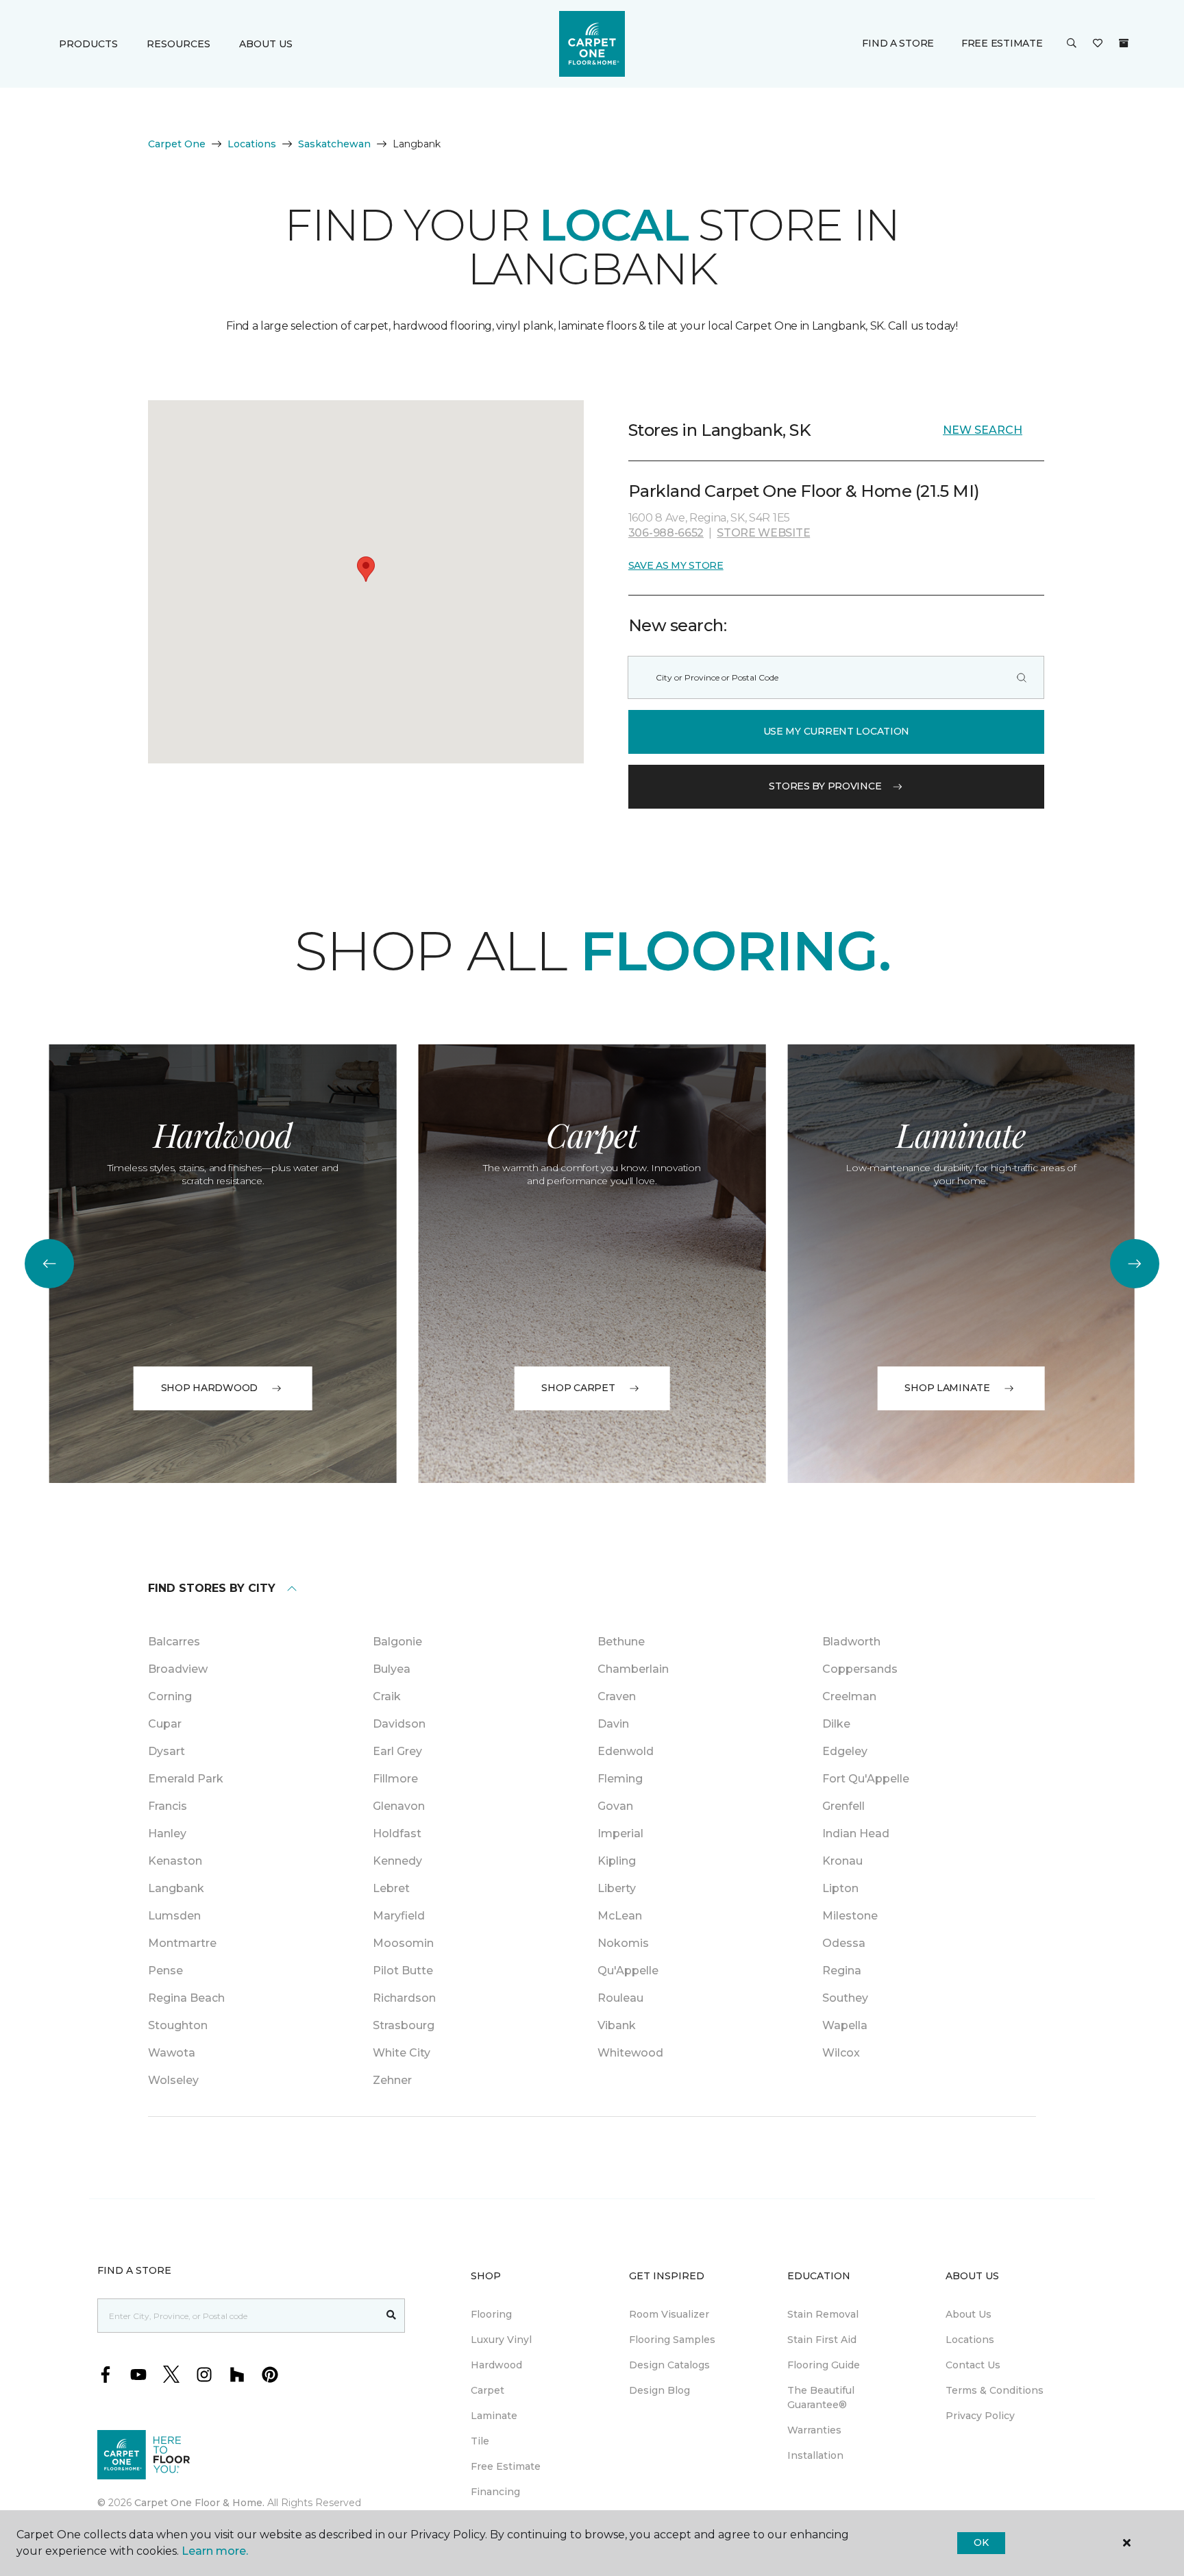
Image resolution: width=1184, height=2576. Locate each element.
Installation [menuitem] (815, 2455)
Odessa (844, 1943)
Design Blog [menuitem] (659, 2390)
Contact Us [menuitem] (973, 2365)
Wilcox (841, 2053)
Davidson (399, 1724)
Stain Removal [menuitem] (823, 2314)
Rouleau (620, 1998)
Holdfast (397, 1833)
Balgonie (397, 1642)
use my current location (837, 731)
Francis (168, 1806)
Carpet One (177, 144)
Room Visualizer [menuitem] (669, 2314)
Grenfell (843, 1806)
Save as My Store (676, 565)
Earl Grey (397, 1751)
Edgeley (845, 1751)
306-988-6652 (666, 533)
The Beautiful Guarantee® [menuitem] (821, 2397)
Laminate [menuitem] (494, 2416)
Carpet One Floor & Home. (199, 2503)
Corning (170, 1696)
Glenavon (399, 1806)
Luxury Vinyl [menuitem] (501, 2340)
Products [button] (88, 44)
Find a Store (898, 43)
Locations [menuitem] (970, 2340)
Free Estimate (1002, 43)
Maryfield (399, 1916)
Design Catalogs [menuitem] (669, 2365)
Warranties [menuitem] (814, 2430)
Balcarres (174, 1642)
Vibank (617, 2025)
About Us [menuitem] (969, 2314)
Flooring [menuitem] (491, 2314)
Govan (615, 1806)
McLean (620, 1916)
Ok (981, 2542)
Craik (387, 1696)
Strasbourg (404, 2025)
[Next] (1135, 1264)
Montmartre (182, 1943)
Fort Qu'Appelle (866, 1779)
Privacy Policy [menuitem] (980, 2416)
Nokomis (623, 1943)
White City (402, 2053)
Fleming (620, 1779)
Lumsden (174, 1916)
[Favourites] (1098, 44)
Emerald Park (186, 1779)
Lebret (391, 1888)
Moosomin (403, 1943)
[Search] (1022, 677)
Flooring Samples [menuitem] (672, 2340)
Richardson (404, 1998)
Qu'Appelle (628, 1971)
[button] (1072, 44)
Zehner (392, 2080)
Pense (165, 1971)
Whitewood (630, 2053)
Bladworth (851, 1642)
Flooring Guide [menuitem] (824, 2365)
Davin (613, 1724)
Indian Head (856, 1833)
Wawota (172, 2053)
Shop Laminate (947, 1388)
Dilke (836, 1724)
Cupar (165, 1724)
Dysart (166, 1751)
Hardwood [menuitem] (496, 2365)
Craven (617, 1696)
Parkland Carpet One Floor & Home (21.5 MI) (804, 491)
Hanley (167, 1833)
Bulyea (392, 1669)
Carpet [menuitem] (488, 2390)
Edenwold (626, 1751)
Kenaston (175, 1861)
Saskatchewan (334, 144)
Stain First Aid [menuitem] (822, 2340)
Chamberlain (633, 1669)
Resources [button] (178, 44)
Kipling (617, 1861)
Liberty (617, 1888)
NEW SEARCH (983, 430)
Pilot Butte (403, 1971)
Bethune (621, 1642)
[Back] (49, 1264)
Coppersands (860, 1669)
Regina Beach (186, 1998)
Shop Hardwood (209, 1388)
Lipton (840, 1888)
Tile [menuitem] (480, 2441)
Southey (845, 1998)
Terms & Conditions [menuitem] (995, 2390)
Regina (842, 1971)
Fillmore (395, 1779)
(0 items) (1124, 43)
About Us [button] (266, 44)
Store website (763, 533)
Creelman (849, 1696)
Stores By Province (825, 786)
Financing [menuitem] (495, 2492)
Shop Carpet (578, 1388)
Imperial (620, 1833)
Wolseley (173, 2080)
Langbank (176, 1888)
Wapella (845, 2025)
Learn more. (215, 2551)
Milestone (850, 1916)
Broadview (178, 1669)
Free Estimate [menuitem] (506, 2466)
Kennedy (397, 1861)
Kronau (842, 1861)
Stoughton (178, 2025)
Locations (252, 144)
